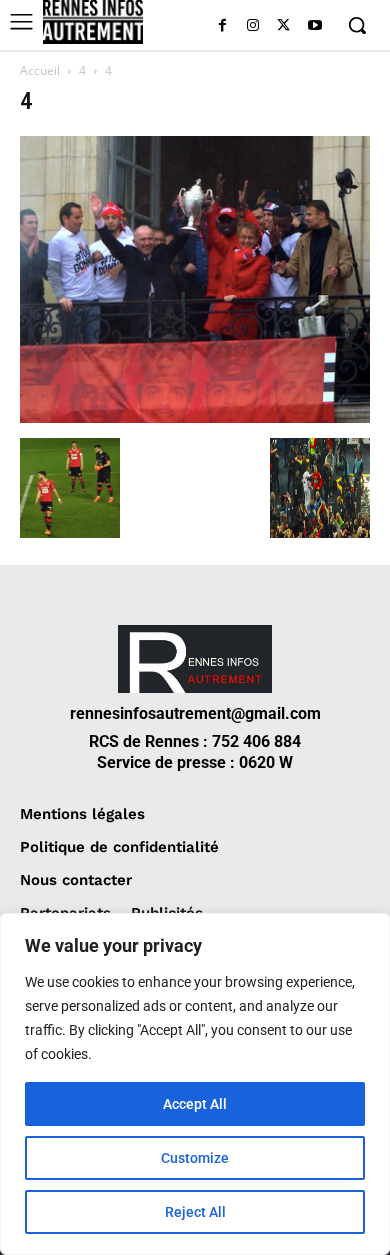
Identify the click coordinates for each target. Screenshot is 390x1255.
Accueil (40, 70)
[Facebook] (222, 26)
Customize (195, 1158)
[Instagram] (253, 26)
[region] (195, 1084)
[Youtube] (314, 26)
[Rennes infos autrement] (93, 22)
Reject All (195, 1212)
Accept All (195, 1104)
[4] (195, 417)
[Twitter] (283, 26)
